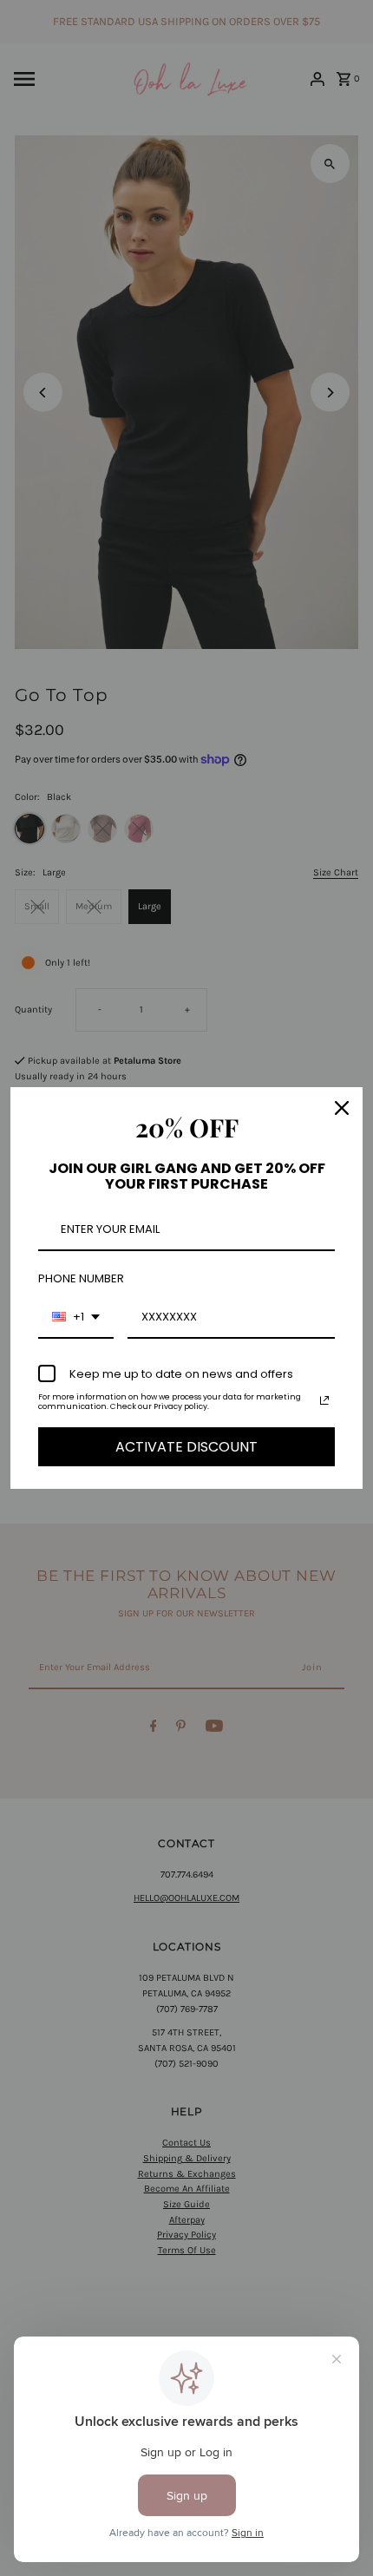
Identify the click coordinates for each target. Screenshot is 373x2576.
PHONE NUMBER (81, 1278)
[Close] (342, 1108)
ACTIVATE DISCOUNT (186, 1447)
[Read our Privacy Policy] (324, 1400)
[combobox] (76, 1318)
